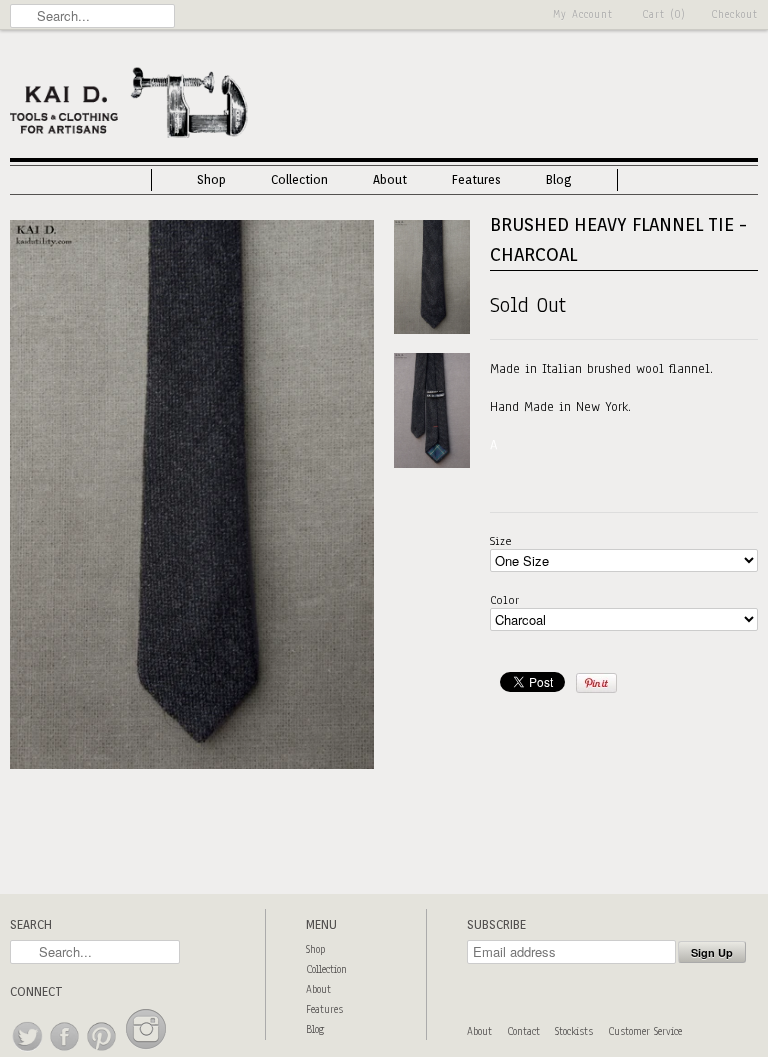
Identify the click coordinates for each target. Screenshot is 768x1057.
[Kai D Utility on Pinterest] (102, 1051)
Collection (299, 179)
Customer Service (645, 1031)
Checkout (734, 14)
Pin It (596, 683)
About (390, 179)
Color (504, 600)
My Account (583, 14)
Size (501, 541)
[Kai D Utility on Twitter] (28, 1051)
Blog (559, 179)
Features (476, 179)
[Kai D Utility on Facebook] (65, 1051)
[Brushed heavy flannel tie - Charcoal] (192, 765)
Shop (211, 179)
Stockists (574, 1031)
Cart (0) (664, 14)
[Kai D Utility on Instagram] (146, 1051)
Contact (523, 1031)
